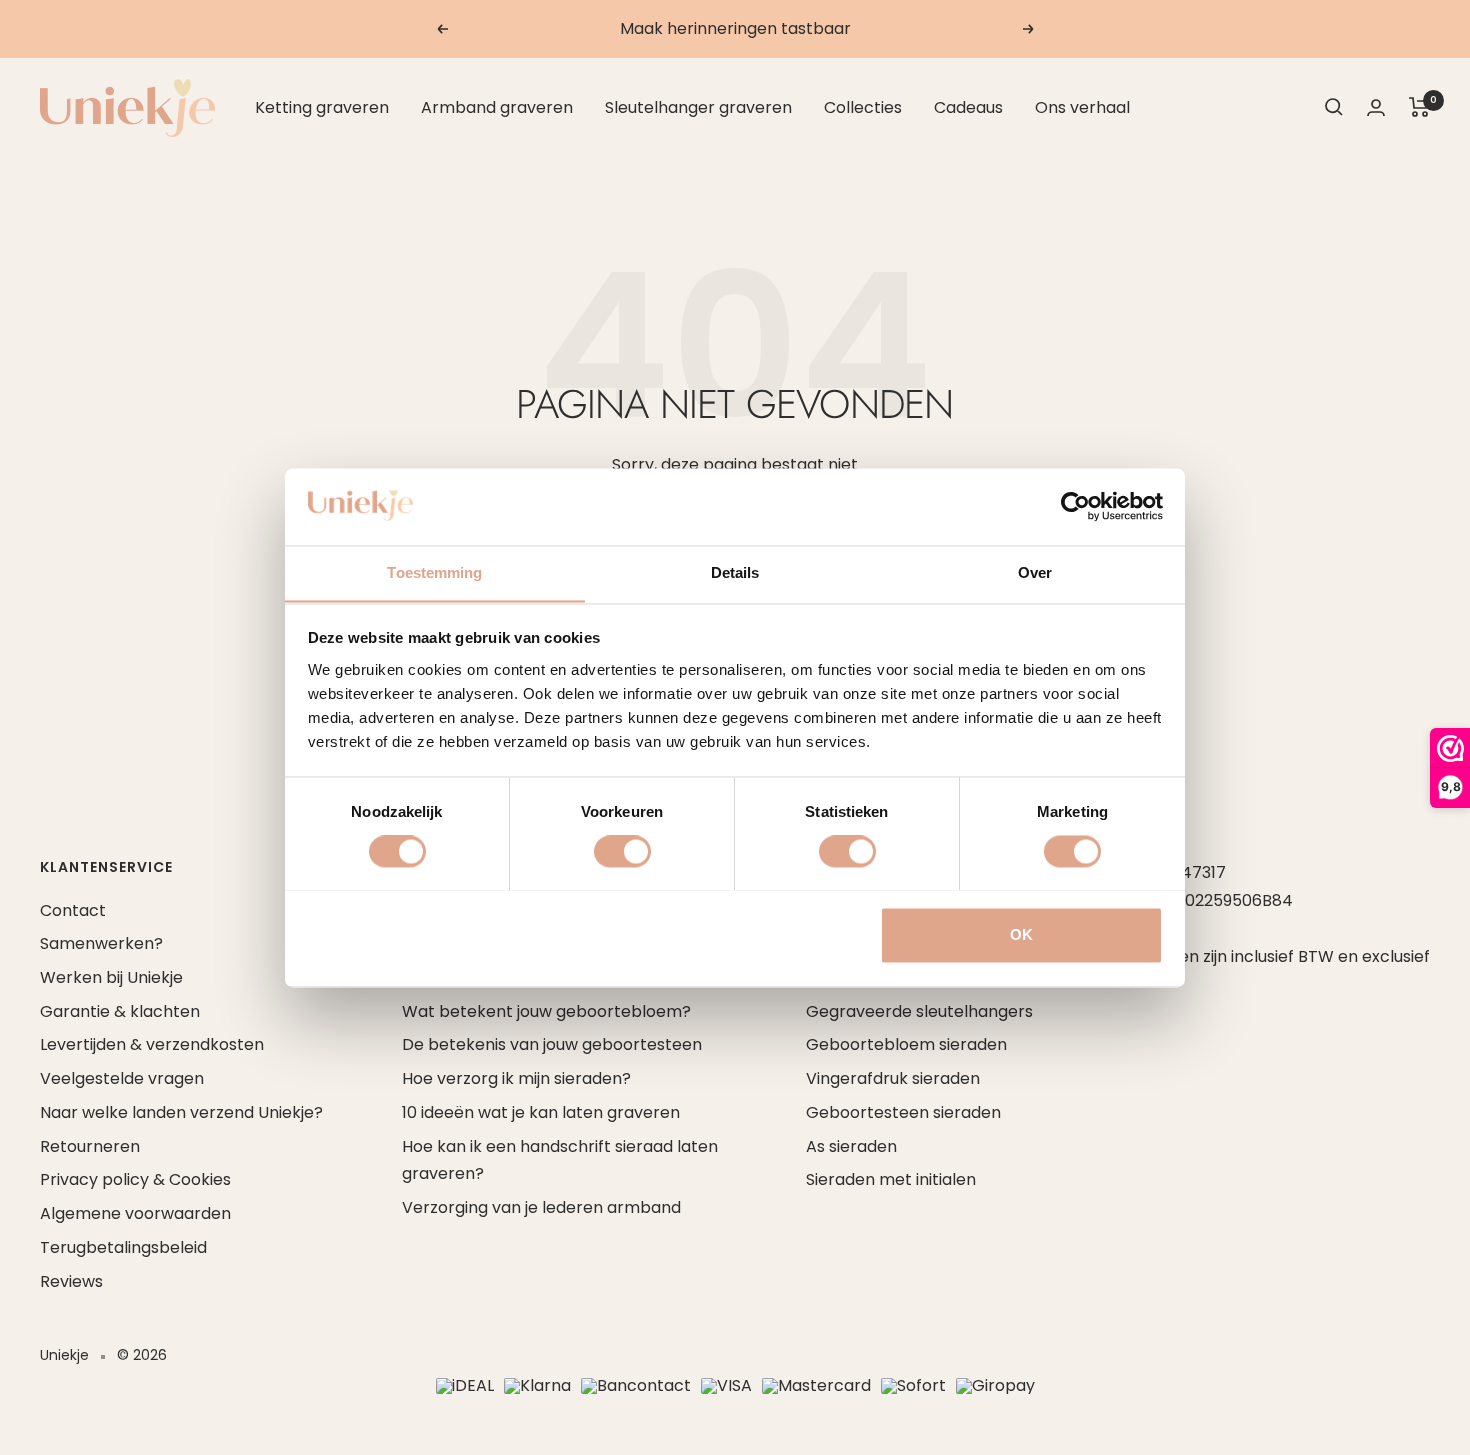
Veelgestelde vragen (122, 1078)
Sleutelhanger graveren (698, 107)
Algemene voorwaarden (135, 1213)
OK (1021, 934)
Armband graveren (497, 107)
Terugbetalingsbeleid (123, 1247)
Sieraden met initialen (891, 1179)
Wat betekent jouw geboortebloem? (546, 1011)
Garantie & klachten (120, 1011)
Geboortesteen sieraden (903, 1112)
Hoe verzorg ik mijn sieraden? (516, 1078)
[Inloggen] (1376, 107)
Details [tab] (735, 572)
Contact (73, 910)
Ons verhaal (1082, 107)
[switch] (622, 851)
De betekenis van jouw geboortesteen (552, 1044)
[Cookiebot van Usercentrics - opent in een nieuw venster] (1075, 506)
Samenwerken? (101, 943)
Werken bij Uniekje (111, 977)
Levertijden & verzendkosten (152, 1044)
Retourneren (90, 1146)
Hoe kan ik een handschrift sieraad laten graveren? (560, 1160)
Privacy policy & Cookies (135, 1179)
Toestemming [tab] (434, 572)
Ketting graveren (322, 107)
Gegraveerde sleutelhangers (919, 1011)
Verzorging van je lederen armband (541, 1207)
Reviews (71, 1281)
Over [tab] (1035, 572)
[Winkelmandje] (1419, 107)
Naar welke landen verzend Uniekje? (181, 1112)
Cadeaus (968, 107)
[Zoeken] (1334, 107)
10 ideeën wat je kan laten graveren (541, 1112)
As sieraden (851, 1146)
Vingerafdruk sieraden (893, 1078)
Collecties (863, 107)
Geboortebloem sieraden (906, 1044)
